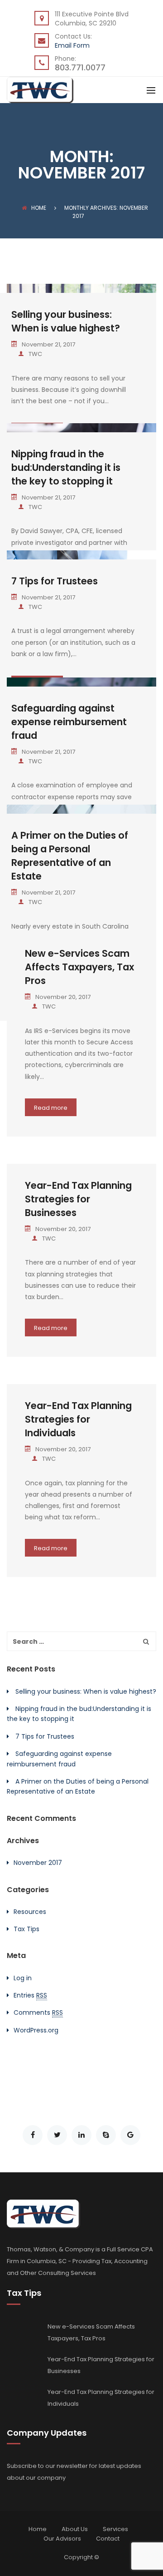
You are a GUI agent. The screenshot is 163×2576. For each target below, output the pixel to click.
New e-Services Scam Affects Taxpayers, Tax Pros (79, 967)
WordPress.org (36, 2030)
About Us (75, 2529)
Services (115, 2529)
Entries (30, 1995)
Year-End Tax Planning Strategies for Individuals (78, 1419)
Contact (108, 2539)
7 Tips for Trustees (55, 581)
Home (39, 208)
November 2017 (38, 1863)
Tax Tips (26, 1929)
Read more (51, 1108)
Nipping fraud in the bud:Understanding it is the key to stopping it (66, 467)
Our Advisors (62, 2539)
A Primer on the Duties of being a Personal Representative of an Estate (70, 856)
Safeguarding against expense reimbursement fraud (69, 722)
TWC (35, 354)
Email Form (72, 45)
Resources (30, 1912)
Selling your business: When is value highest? (66, 321)
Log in (23, 1978)
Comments (38, 2012)
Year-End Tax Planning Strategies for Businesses (78, 1199)
